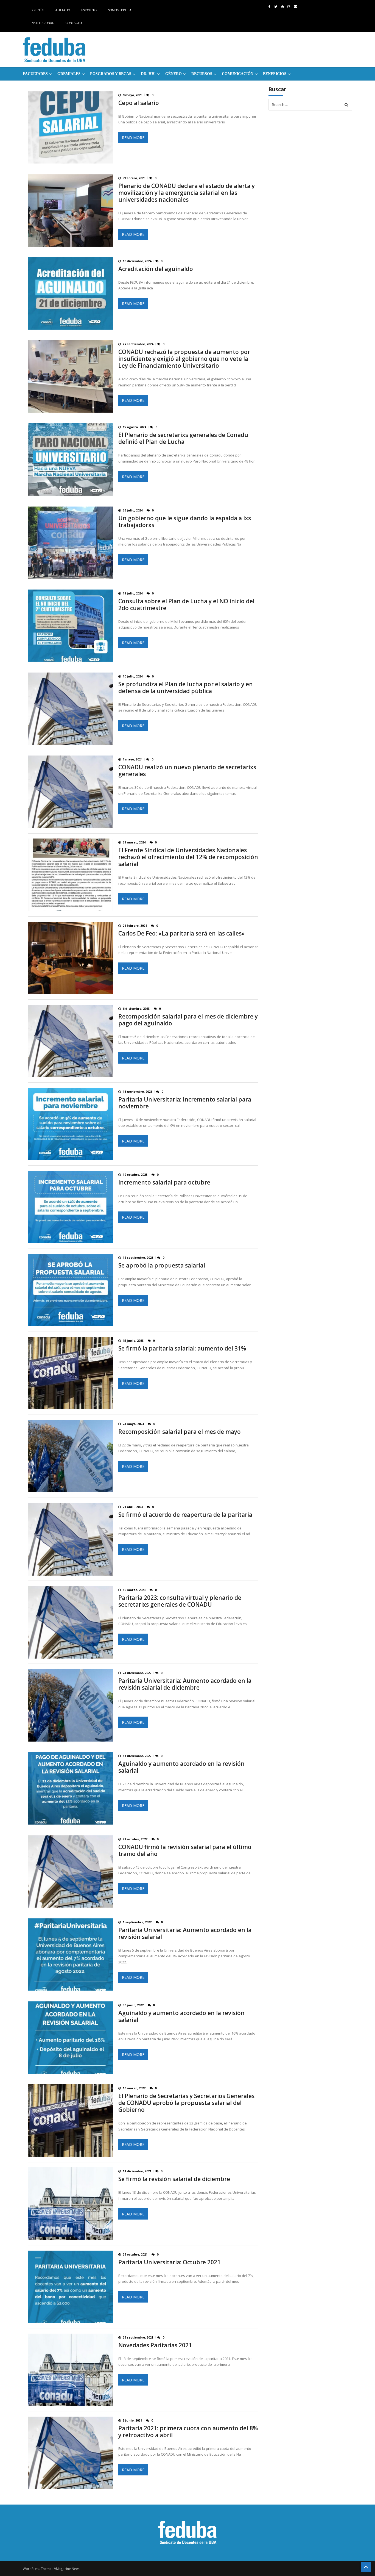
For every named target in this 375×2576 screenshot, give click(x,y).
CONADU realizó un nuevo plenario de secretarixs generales (187, 771)
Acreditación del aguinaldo (156, 269)
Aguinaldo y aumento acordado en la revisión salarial (181, 1767)
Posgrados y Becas (111, 74)
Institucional (42, 23)
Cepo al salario (139, 103)
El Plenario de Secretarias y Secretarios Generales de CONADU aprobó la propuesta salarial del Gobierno (186, 2103)
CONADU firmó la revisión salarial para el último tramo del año (185, 1850)
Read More (133, 138)
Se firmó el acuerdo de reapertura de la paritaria (185, 1515)
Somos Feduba (120, 10)
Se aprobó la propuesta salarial (162, 1265)
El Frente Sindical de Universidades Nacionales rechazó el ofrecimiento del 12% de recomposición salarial (188, 857)
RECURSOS (202, 74)
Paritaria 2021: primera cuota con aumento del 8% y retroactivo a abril (188, 2432)
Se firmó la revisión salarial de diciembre (174, 2179)
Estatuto (89, 10)
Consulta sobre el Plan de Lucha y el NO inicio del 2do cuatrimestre (186, 605)
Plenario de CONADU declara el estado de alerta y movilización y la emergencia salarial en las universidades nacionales (187, 193)
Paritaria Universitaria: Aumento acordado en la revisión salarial (185, 1933)
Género (173, 74)
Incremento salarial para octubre (164, 1182)
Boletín (37, 10)
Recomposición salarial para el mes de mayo (180, 1432)
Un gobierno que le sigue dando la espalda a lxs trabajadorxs (185, 522)
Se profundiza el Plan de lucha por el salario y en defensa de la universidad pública (186, 688)
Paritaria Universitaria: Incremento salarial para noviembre (185, 1103)
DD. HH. (148, 74)
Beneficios (275, 74)
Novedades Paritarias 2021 (155, 2345)
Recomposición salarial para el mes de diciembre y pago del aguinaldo (188, 1020)
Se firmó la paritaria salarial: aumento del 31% (182, 1348)
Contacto (74, 23)
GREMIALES (69, 74)
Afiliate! (63, 10)
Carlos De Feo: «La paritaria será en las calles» (181, 933)
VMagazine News (67, 2569)
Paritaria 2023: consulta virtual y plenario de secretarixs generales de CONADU (180, 1601)
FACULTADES (35, 74)
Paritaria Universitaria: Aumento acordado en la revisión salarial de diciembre (185, 1684)
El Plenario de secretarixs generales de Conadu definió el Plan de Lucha (183, 438)
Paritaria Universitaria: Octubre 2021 (169, 2262)
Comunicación (238, 74)
